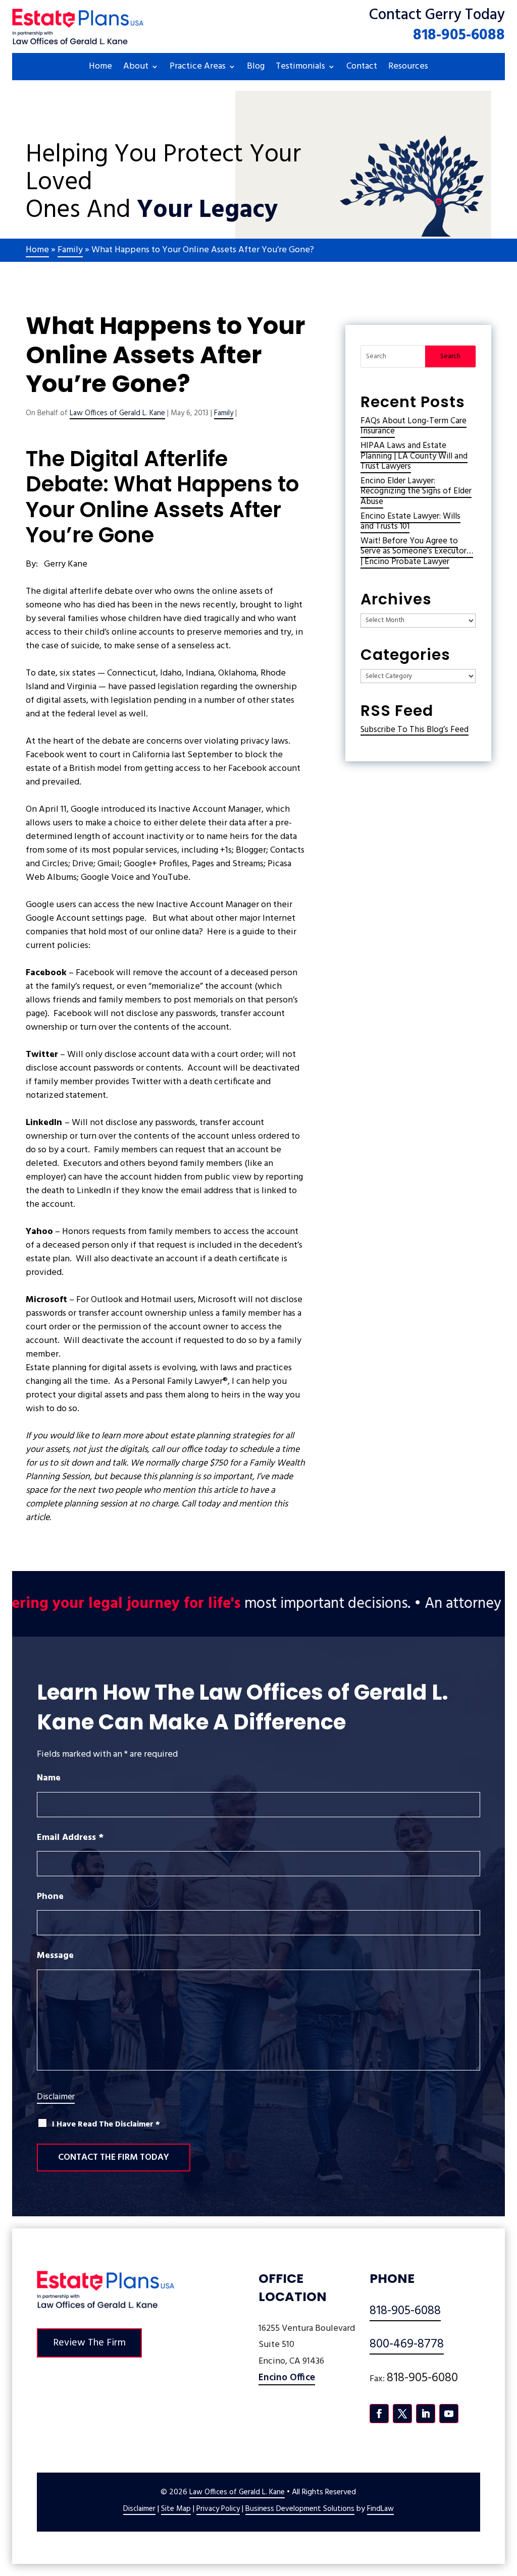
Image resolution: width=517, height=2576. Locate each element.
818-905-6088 (459, 35)
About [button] (136, 68)
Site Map (176, 2509)
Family (224, 413)
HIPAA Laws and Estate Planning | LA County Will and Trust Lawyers (414, 456)
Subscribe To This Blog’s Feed (415, 730)
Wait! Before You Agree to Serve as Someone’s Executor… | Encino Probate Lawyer (417, 551)
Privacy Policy (218, 2509)
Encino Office (287, 2378)
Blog (256, 68)
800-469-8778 (407, 2344)
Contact (362, 68)
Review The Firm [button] (89, 2343)
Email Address (70, 1838)
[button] (507, 2503)
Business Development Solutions (300, 2509)
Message (55, 1956)
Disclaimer (56, 2097)
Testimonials (300, 68)
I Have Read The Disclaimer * (106, 2125)
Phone (50, 1897)
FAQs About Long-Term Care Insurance (413, 426)
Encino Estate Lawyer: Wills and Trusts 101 (410, 521)
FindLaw (380, 2509)
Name (49, 1778)
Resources (408, 68)
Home (100, 68)
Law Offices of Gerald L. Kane (117, 413)
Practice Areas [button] (198, 68)
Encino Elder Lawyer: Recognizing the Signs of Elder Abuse (416, 491)
